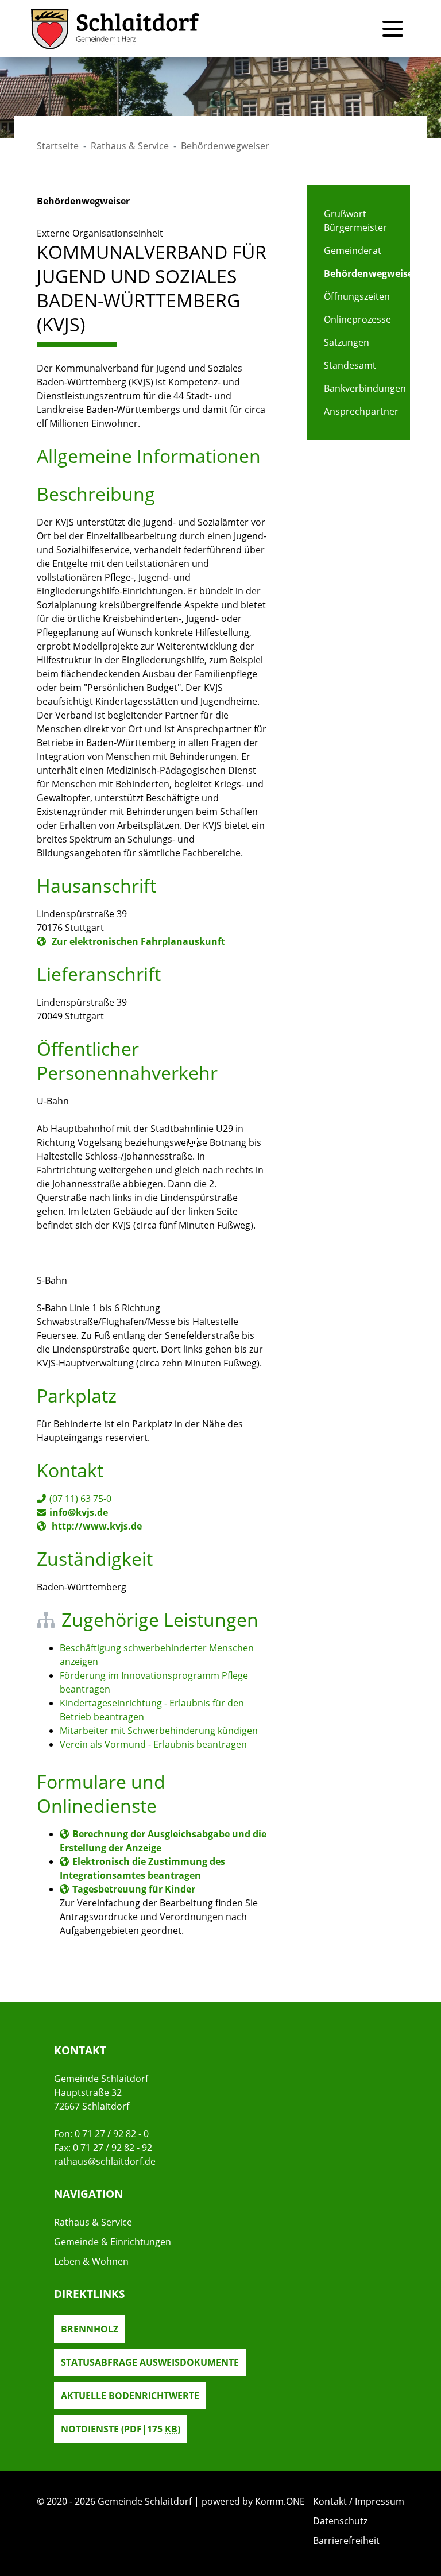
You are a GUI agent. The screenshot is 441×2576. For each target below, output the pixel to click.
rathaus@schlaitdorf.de (105, 2161)
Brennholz (90, 2329)
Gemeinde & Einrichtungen (113, 2242)
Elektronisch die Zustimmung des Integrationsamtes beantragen (142, 1868)
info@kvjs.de (79, 1512)
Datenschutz (340, 2521)
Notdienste (121, 2429)
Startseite (58, 146)
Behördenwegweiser (358, 273)
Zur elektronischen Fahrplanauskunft (137, 941)
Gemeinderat (353, 250)
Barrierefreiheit (346, 2540)
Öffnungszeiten (357, 296)
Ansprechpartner (358, 411)
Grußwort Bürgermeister (355, 221)
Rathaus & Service (130, 146)
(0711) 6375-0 (80, 1499)
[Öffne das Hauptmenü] (393, 29)
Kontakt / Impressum (359, 2501)
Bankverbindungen (358, 388)
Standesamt (350, 365)
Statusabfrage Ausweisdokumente (150, 2362)
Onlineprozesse (357, 319)
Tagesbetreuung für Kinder (134, 1889)
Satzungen (347, 342)
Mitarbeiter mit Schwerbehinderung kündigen (159, 1731)
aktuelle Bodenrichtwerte (130, 2396)
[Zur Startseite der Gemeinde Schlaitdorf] (115, 29)
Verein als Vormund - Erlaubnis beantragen (153, 1744)
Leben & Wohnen (91, 2261)
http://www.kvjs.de (96, 1526)
